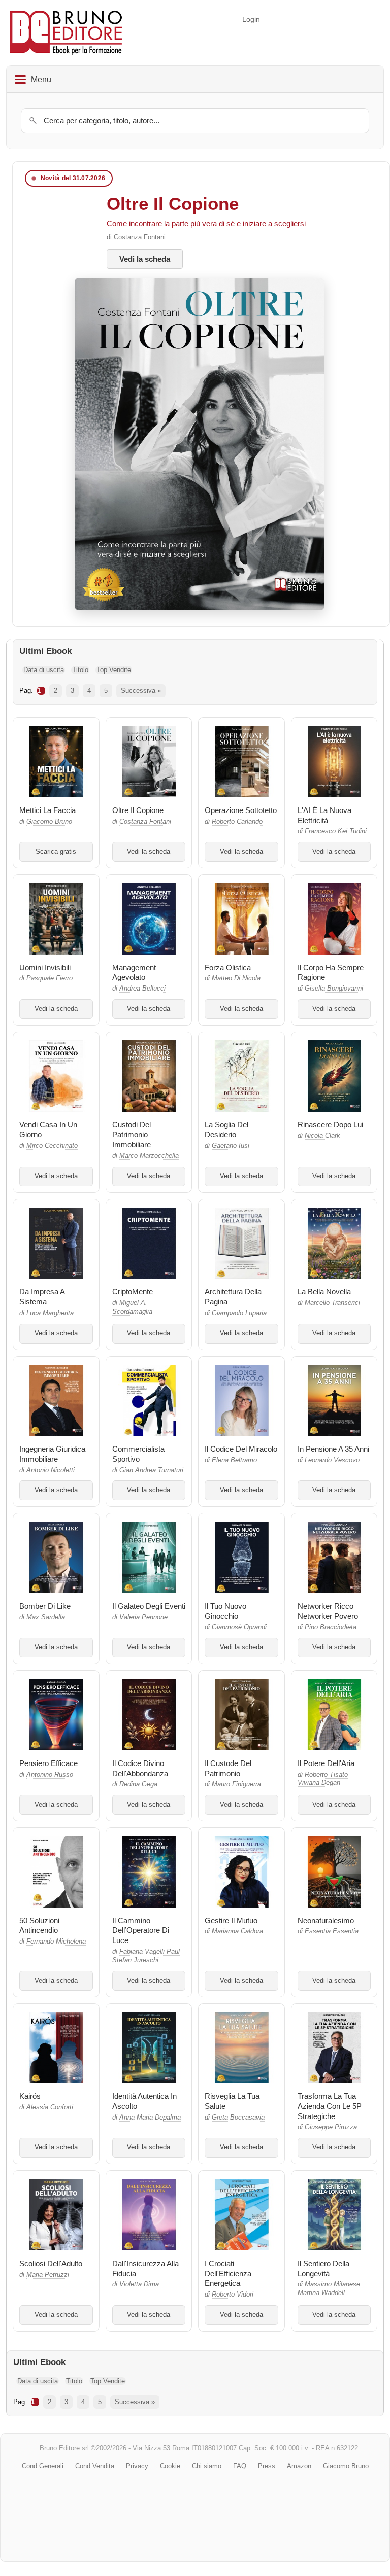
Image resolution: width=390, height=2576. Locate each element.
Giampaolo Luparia (239, 1313)
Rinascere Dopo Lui (330, 1125)
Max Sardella (46, 1617)
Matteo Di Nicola (236, 978)
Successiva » (141, 691)
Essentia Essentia (332, 1931)
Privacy (137, 2466)
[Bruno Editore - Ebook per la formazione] (66, 33)
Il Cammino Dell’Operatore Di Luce (141, 1931)
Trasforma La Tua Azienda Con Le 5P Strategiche (330, 2106)
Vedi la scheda (145, 259)
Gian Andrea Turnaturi (151, 1470)
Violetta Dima (139, 2284)
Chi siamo (207, 2466)
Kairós (30, 2096)
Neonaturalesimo (326, 1920)
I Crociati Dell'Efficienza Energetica (228, 2273)
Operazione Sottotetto (241, 810)
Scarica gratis (56, 852)
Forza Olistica (228, 967)
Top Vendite (114, 670)
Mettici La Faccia (47, 810)
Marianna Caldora (237, 1931)
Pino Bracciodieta (331, 1627)
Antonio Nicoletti (51, 1470)
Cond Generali (43, 2466)
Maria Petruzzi (48, 2275)
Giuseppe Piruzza (331, 2127)
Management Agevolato (134, 973)
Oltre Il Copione (173, 204)
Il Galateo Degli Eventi (149, 1606)
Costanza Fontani (140, 237)
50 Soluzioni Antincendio (39, 1926)
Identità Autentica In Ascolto (144, 2101)
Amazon (299, 2466)
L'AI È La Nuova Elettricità (324, 815)
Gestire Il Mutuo (231, 1920)
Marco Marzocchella (149, 1156)
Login (251, 19)
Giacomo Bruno (49, 822)
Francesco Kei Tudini (336, 831)
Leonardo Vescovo (332, 1460)
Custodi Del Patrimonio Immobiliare (132, 1135)
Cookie (170, 2466)
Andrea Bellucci (142, 989)
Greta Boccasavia (238, 2118)
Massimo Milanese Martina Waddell (329, 2289)
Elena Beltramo (234, 1460)
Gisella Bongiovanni (334, 989)
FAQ (240, 2466)
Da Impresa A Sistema (42, 1297)
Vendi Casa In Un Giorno (48, 1130)
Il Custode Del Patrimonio (228, 1768)
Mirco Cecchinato (52, 1146)
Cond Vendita (95, 2466)
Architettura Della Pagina (233, 1297)
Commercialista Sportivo (138, 1454)
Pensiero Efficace (48, 1763)
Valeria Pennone (143, 1617)
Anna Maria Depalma (150, 2118)
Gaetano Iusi (231, 1146)
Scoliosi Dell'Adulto (51, 2263)
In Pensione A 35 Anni (333, 1449)
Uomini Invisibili (45, 967)
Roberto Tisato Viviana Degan (323, 1779)
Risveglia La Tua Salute (232, 2101)
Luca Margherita (50, 1313)
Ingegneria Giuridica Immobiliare (52, 1454)
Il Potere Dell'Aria (326, 1763)
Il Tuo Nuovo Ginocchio (225, 1611)
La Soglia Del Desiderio (226, 1130)
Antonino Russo (50, 1775)
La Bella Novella (324, 1292)
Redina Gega (138, 1784)
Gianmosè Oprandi (239, 1627)
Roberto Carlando (237, 822)
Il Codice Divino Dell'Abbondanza (140, 1768)
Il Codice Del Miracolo (241, 1449)
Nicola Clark (322, 1136)
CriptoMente (133, 1292)
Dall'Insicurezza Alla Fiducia (145, 2268)
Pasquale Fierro (50, 978)
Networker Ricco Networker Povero (328, 1611)
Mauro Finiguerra (236, 1784)
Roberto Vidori (233, 2295)
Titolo (80, 670)
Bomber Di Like (45, 1606)
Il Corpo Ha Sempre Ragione (331, 973)
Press (267, 2466)
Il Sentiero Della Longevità (323, 2268)
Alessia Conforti (50, 2107)
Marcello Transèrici (332, 1303)
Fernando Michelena (56, 1942)
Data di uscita (44, 670)
